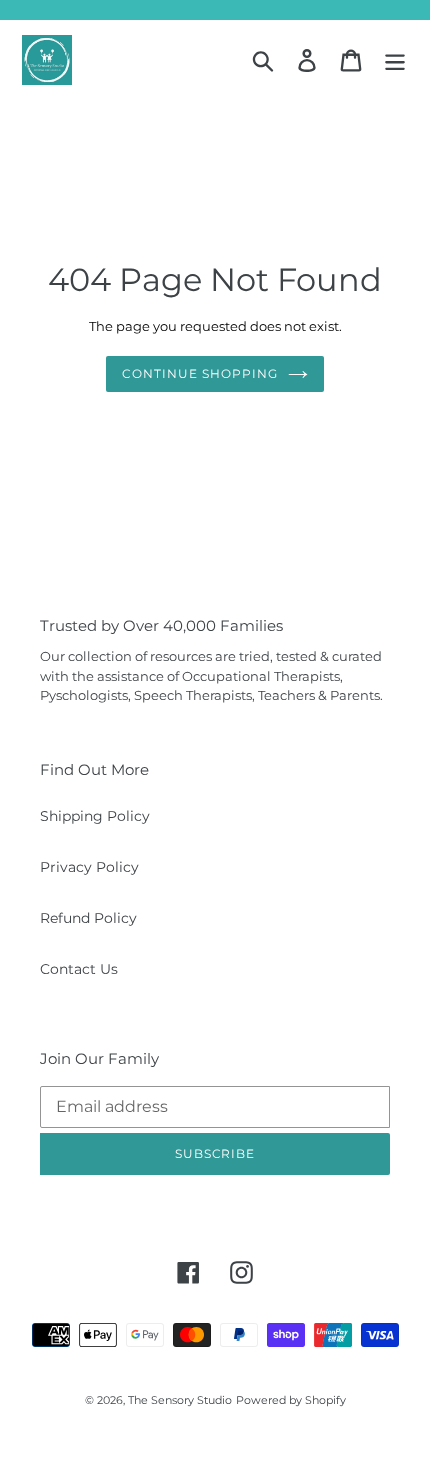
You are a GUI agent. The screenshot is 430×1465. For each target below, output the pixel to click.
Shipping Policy (95, 816)
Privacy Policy (89, 867)
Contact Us (79, 969)
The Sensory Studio (180, 1400)
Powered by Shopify (291, 1400)
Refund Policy (88, 918)
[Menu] (395, 60)
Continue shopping (199, 373)
